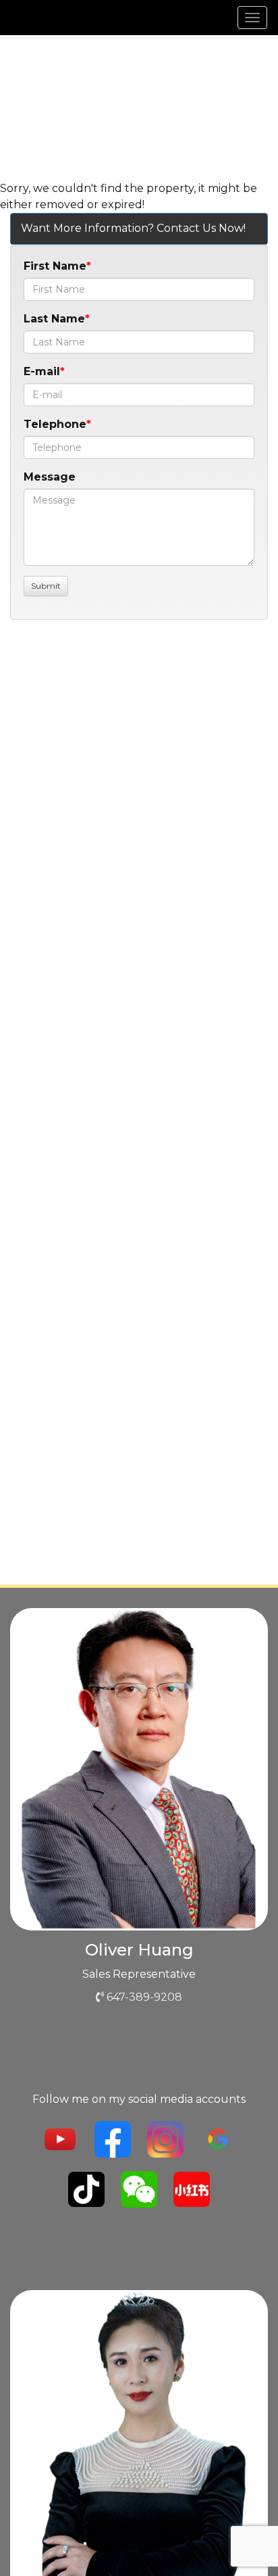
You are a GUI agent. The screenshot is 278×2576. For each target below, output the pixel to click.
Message (50, 477)
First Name (55, 266)
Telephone (55, 424)
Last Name (54, 319)
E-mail (42, 371)
